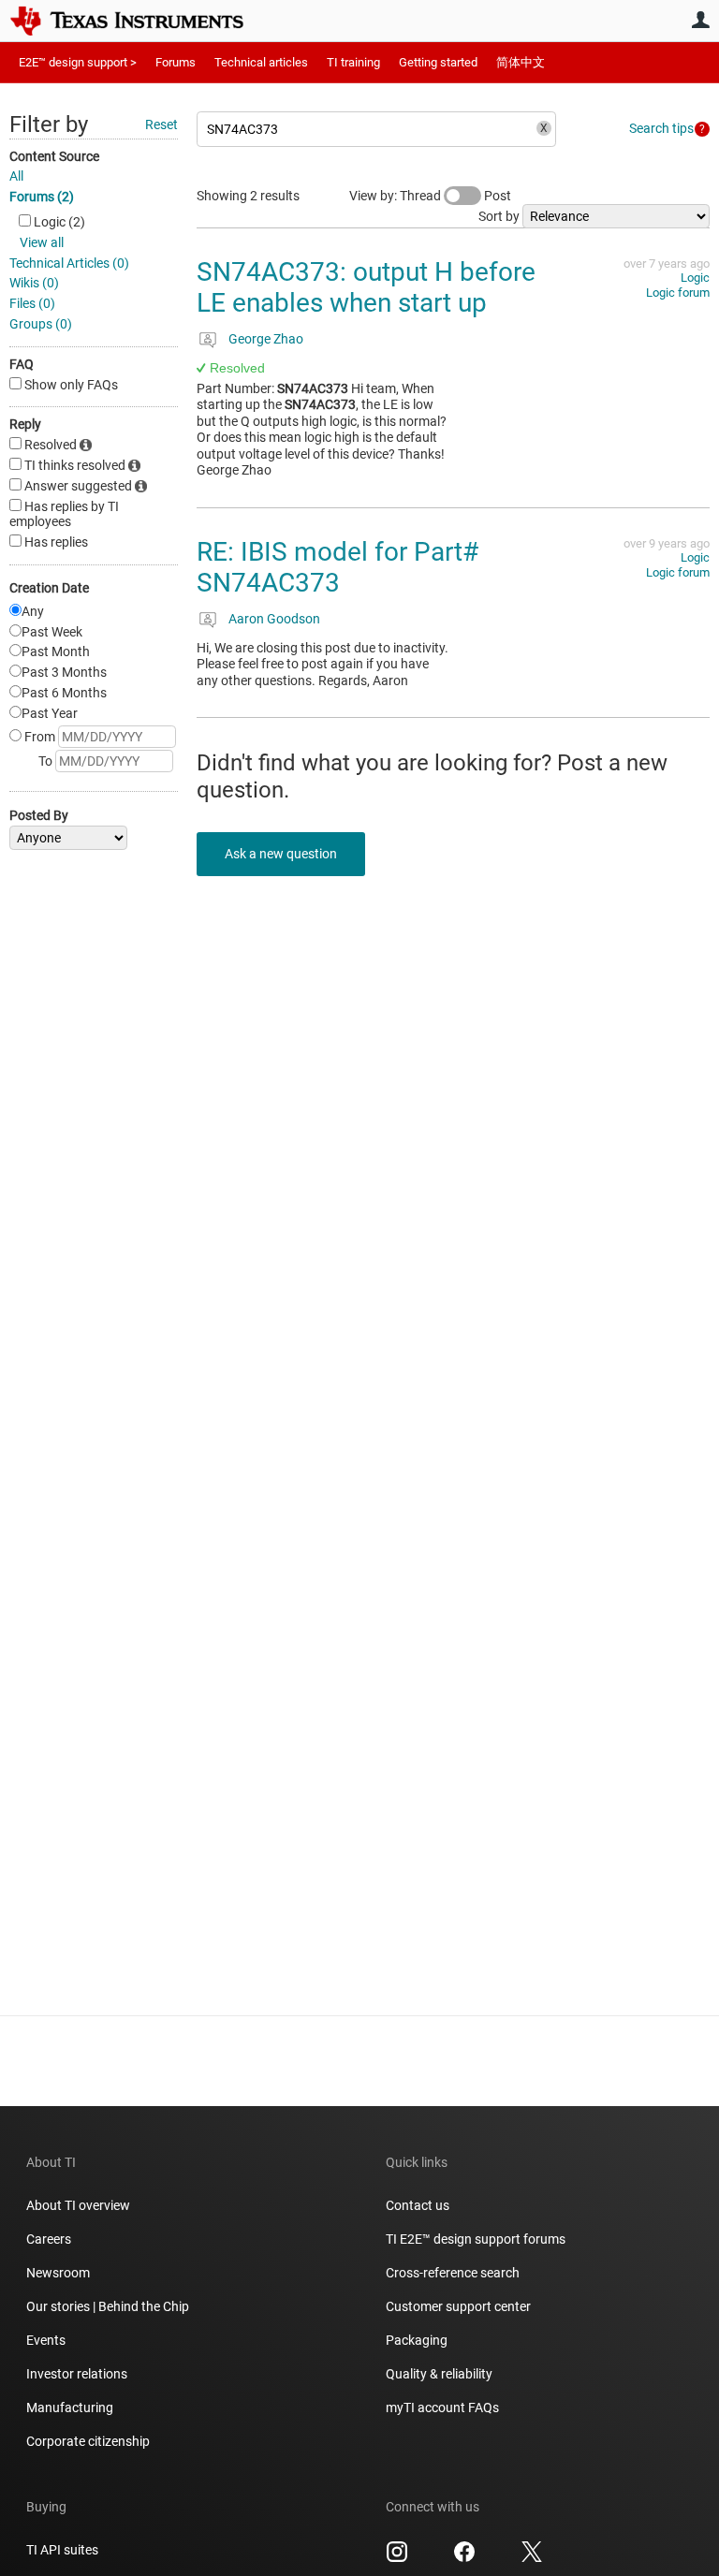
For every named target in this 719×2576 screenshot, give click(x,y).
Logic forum (678, 293)
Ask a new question (281, 854)
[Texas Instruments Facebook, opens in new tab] (464, 2558)
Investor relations (77, 2374)
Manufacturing (70, 2408)
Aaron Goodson (274, 619)
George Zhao (266, 339)
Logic (695, 278)
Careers (49, 2239)
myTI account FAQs (442, 2408)
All (16, 176)
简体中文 (521, 62)
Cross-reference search (453, 2273)
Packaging (417, 2340)
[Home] (140, 21)
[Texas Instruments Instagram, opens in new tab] (397, 2558)
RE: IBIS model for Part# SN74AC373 (337, 568)
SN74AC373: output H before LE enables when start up (366, 288)
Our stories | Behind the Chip (108, 2306)
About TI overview (78, 2205)
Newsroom (58, 2273)
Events (46, 2340)
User (700, 20)
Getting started (438, 62)
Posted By (39, 815)
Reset (161, 124)
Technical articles (261, 62)
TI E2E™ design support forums (476, 2239)
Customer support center (458, 2306)
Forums (176, 62)
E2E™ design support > (78, 62)
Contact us (418, 2205)
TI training (353, 62)
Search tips (661, 128)
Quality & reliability (439, 2374)
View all (42, 242)
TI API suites (62, 2550)
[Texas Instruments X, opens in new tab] (532, 2558)
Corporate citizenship (88, 2441)
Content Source (54, 156)
